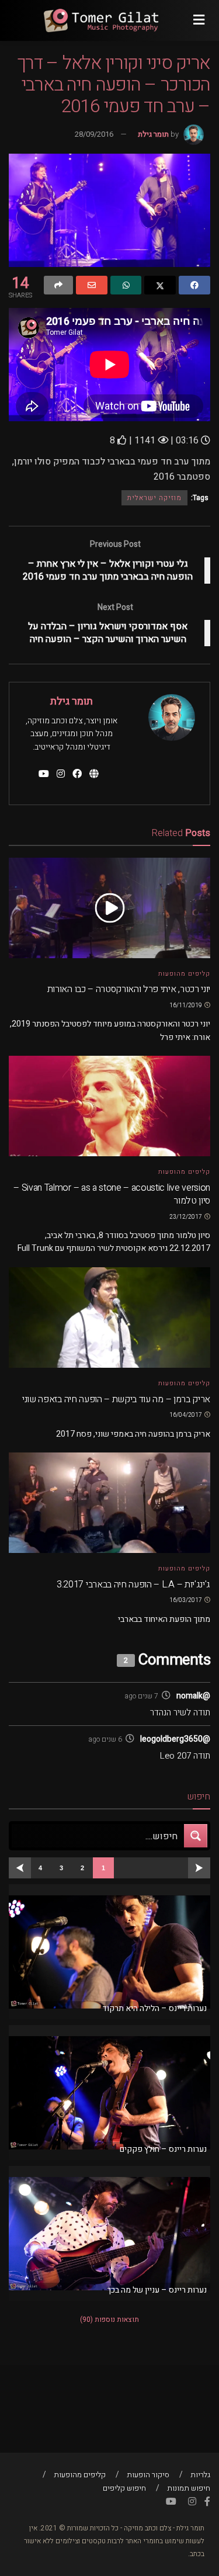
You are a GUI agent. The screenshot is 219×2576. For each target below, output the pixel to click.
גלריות (200, 2475)
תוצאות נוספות (109, 2320)
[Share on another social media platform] (58, 285)
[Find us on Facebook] (207, 2502)
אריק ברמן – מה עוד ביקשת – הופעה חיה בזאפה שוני (116, 1399)
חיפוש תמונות (189, 2488)
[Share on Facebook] (194, 285)
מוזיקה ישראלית (154, 498)
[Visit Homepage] (101, 20)
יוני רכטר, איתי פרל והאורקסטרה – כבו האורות (129, 989)
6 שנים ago (105, 1739)
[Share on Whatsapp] (126, 285)
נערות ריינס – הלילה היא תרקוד (154, 2008)
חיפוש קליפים (124, 2488)
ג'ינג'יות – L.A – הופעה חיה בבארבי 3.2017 (133, 1585)
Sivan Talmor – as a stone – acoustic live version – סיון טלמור (112, 1194)
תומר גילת (153, 134)
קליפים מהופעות (184, 974)
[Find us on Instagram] (192, 2502)
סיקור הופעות (148, 2475)
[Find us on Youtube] (171, 2502)
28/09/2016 (94, 134)
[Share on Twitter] (160, 285)
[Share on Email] (92, 285)
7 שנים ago (141, 1696)
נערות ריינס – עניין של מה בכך (157, 2290)
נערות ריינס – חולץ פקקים (163, 2149)
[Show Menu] (199, 20)
